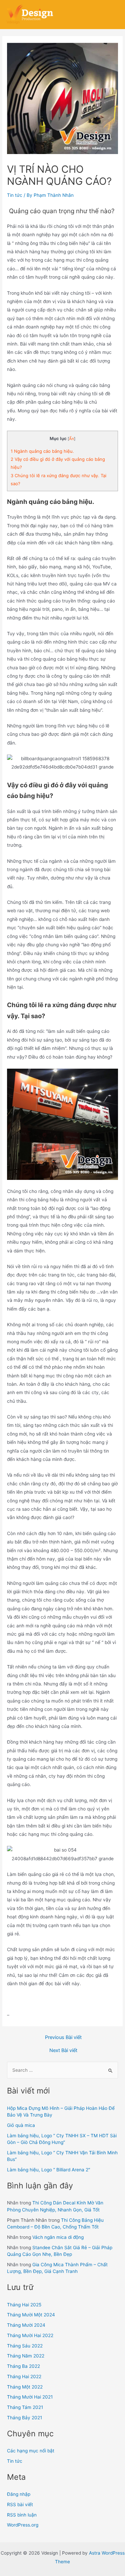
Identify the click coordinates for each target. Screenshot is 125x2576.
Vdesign (13, 22)
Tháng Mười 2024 (26, 2325)
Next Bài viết (63, 2051)
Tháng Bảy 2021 (24, 2418)
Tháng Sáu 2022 (25, 2346)
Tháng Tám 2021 (25, 2407)
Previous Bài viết (63, 2038)
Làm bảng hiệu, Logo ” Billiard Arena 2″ (49, 2170)
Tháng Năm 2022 (26, 2356)
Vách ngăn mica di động (58, 2237)
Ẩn (71, 439)
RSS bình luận (22, 2515)
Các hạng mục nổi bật (31, 2451)
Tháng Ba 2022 (23, 2366)
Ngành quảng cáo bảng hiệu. (42, 451)
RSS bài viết (20, 2504)
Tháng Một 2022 (25, 2387)
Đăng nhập (19, 2494)
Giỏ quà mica (21, 2125)
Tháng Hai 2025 (24, 2305)
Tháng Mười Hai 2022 (30, 2335)
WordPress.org (23, 2525)
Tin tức (15, 195)
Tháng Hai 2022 (24, 2377)
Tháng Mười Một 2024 (31, 2315)
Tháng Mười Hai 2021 (30, 2397)
